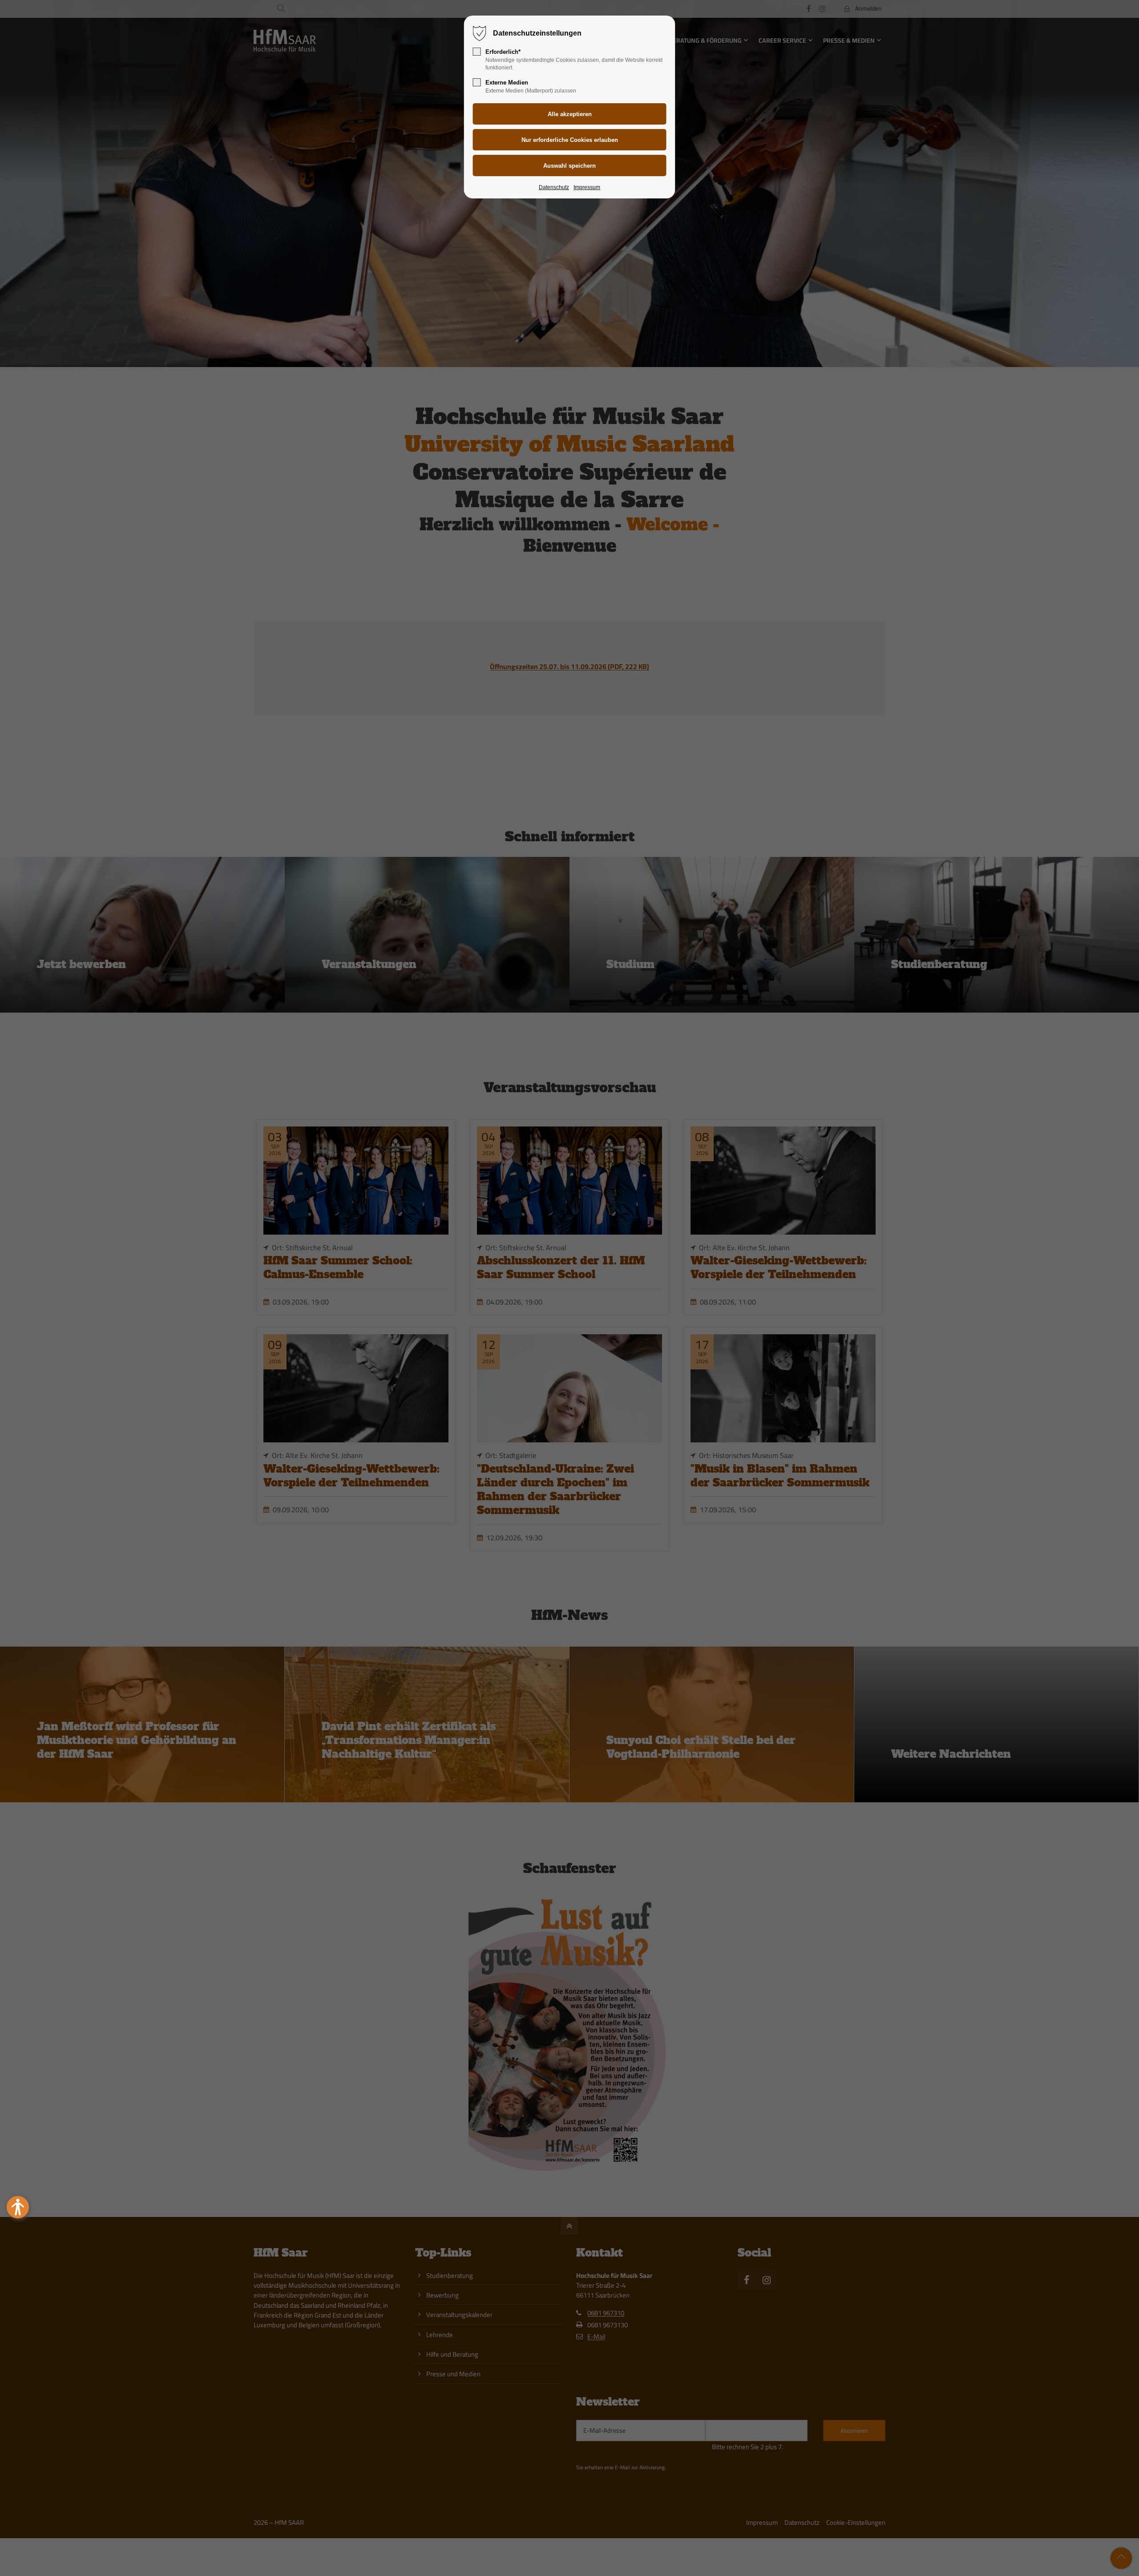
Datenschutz (554, 187)
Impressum (587, 187)
